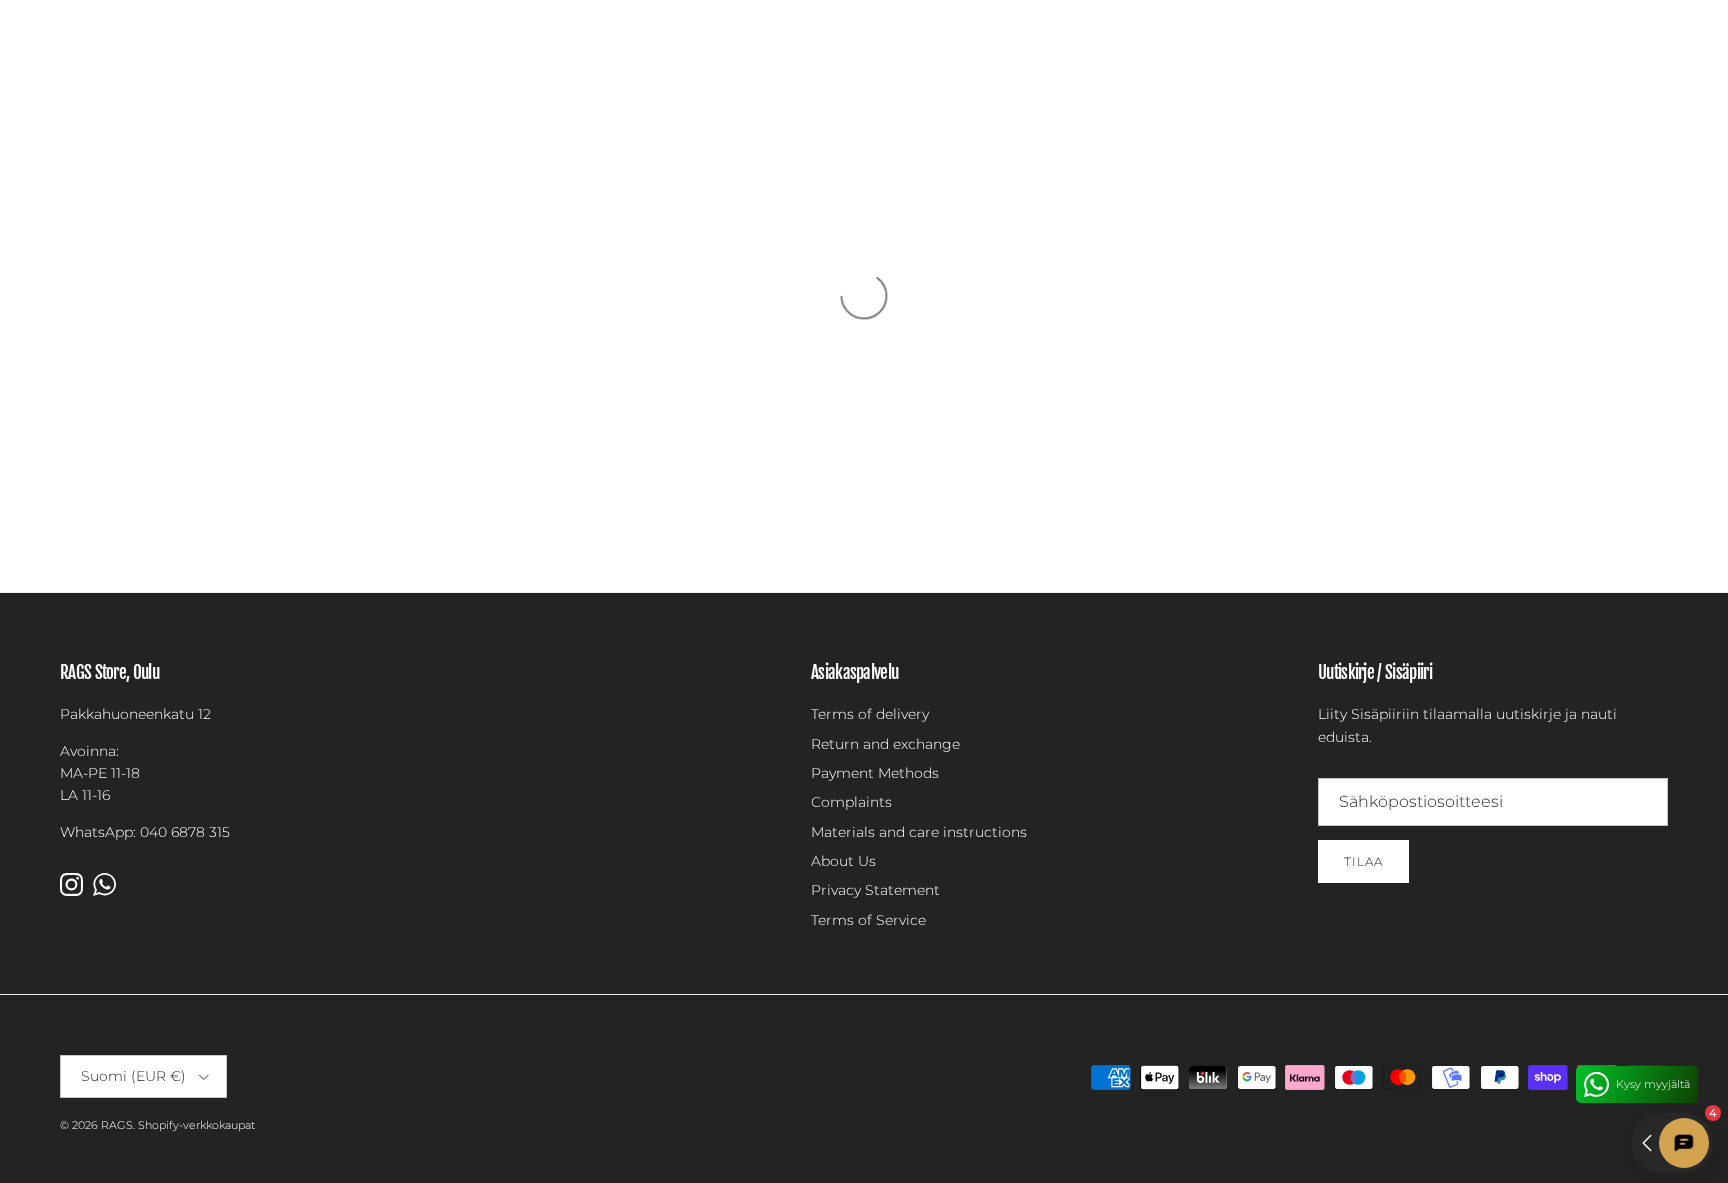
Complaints (851, 802)
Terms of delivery (870, 714)
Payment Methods (875, 773)
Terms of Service (868, 920)
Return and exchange (885, 744)
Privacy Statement (875, 890)
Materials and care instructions (919, 832)
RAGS (117, 1125)
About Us (843, 861)
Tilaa (1363, 861)
